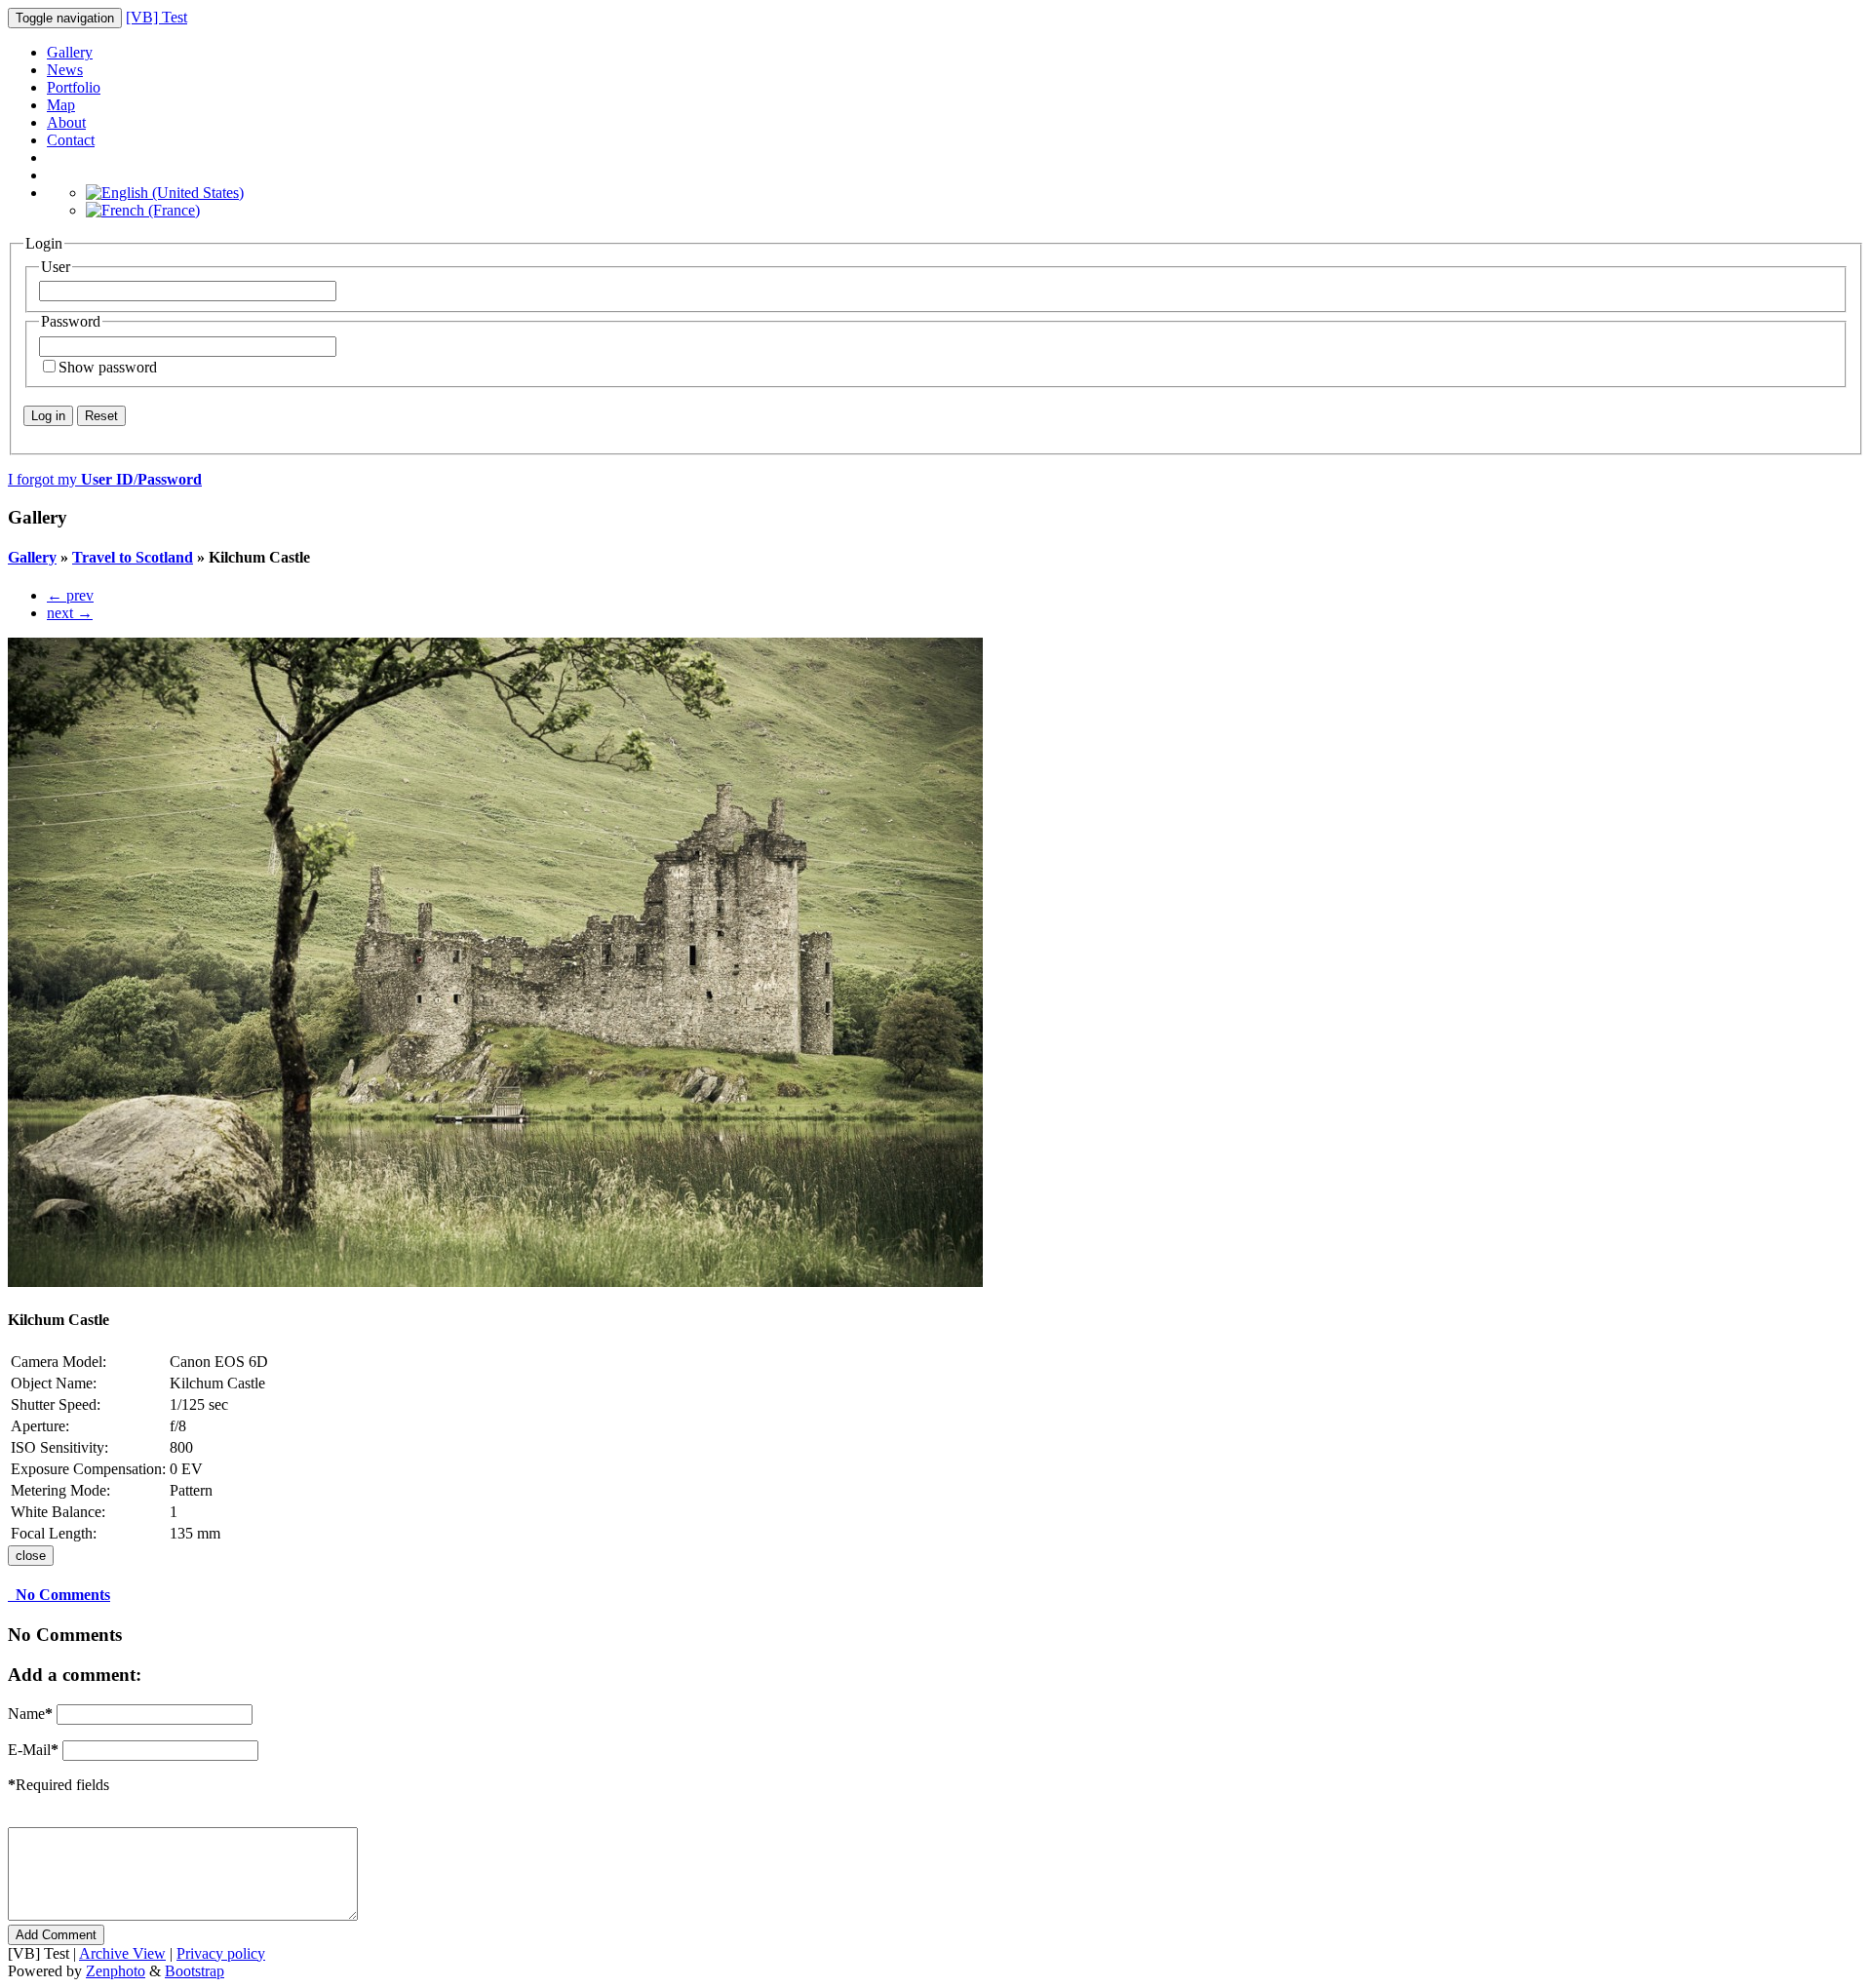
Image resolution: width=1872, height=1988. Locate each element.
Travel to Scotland (133, 557)
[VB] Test (156, 17)
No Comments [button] (59, 1595)
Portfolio (74, 87)
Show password (108, 367)
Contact (71, 140)
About (66, 122)
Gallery (70, 52)
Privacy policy (221, 1953)
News (65, 70)
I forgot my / (105, 479)
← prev (70, 595)
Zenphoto (116, 1971)
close (31, 1556)
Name (30, 1714)
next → (70, 613)
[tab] (936, 1595)
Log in (48, 416)
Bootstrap (195, 1971)
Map (61, 105)
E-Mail (33, 1750)
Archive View (122, 1953)
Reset (101, 416)
